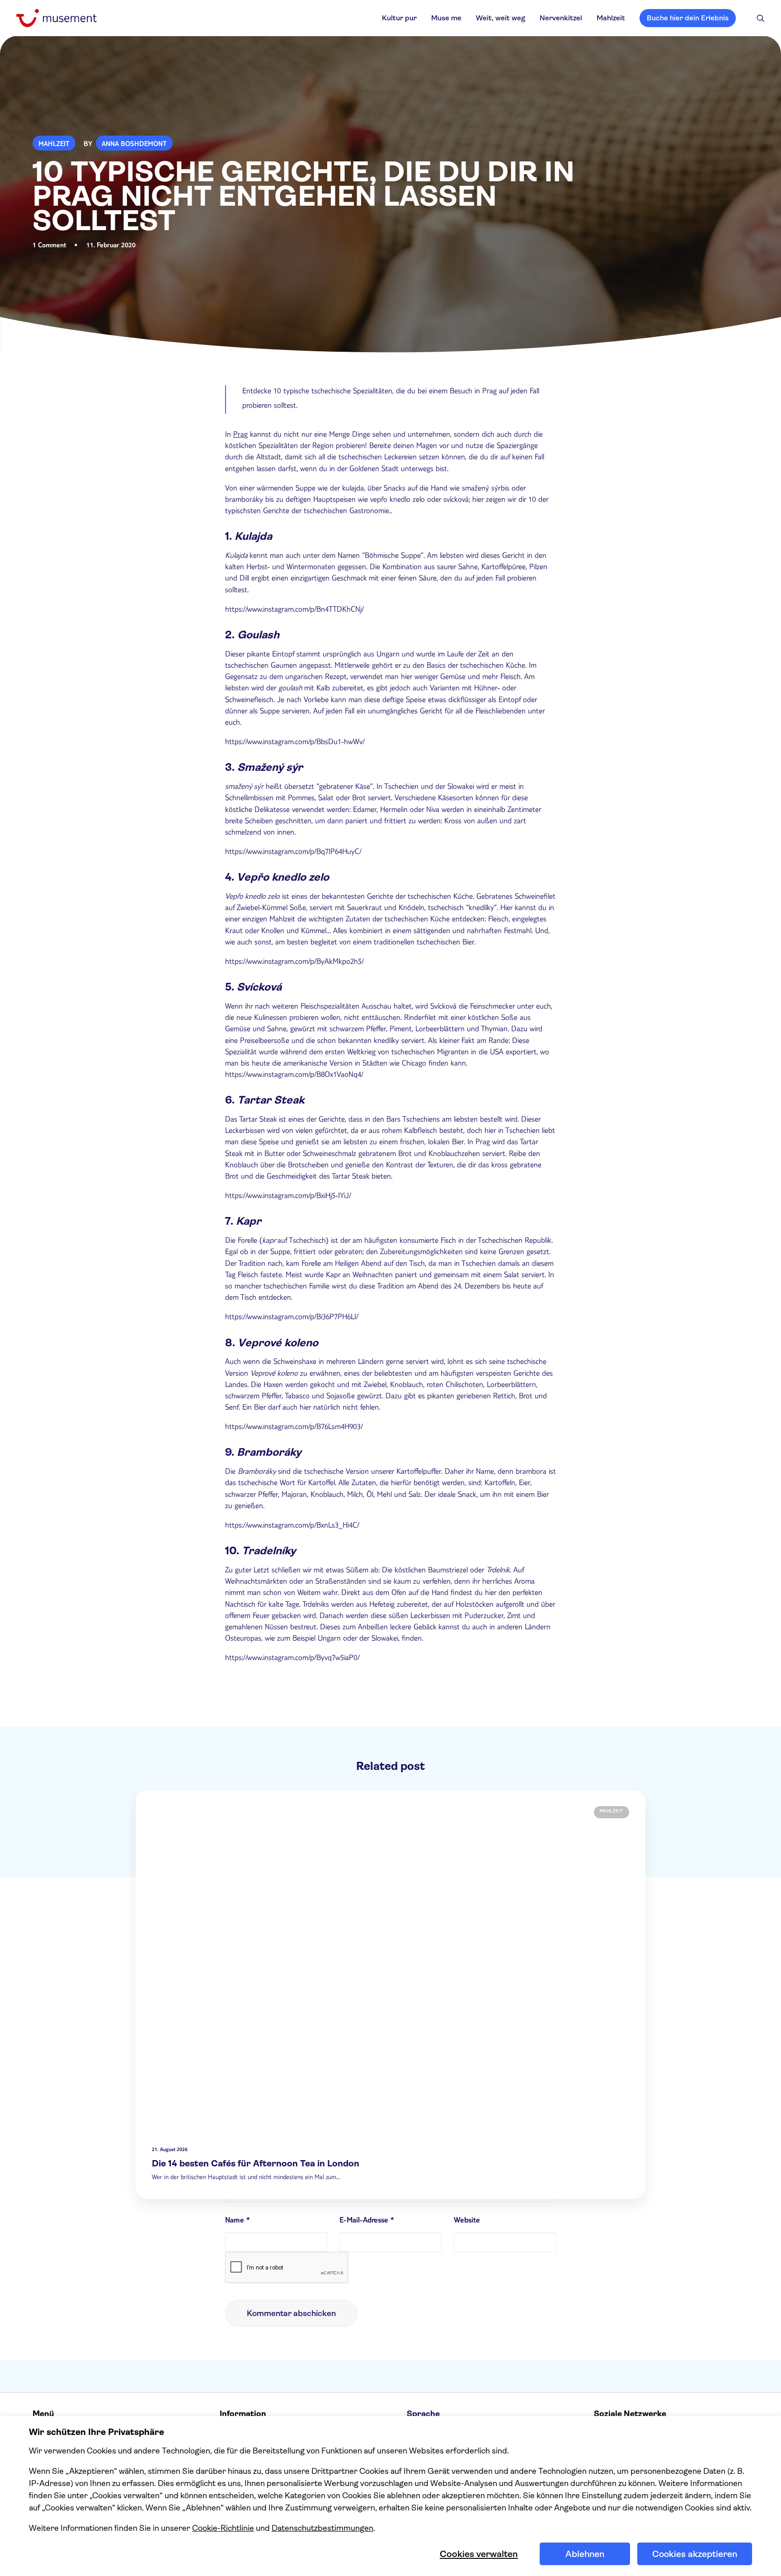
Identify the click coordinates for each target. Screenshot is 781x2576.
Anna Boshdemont (134, 145)
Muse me (446, 18)
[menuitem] (399, 18)
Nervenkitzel (561, 18)
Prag (240, 435)
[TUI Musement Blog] (56, 18)
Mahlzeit (611, 18)
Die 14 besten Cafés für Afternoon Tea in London (256, 2163)
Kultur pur (399, 18)
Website (467, 2221)
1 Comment (49, 246)
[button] (761, 18)
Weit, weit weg (501, 18)
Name (238, 2221)
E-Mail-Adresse (367, 2221)
